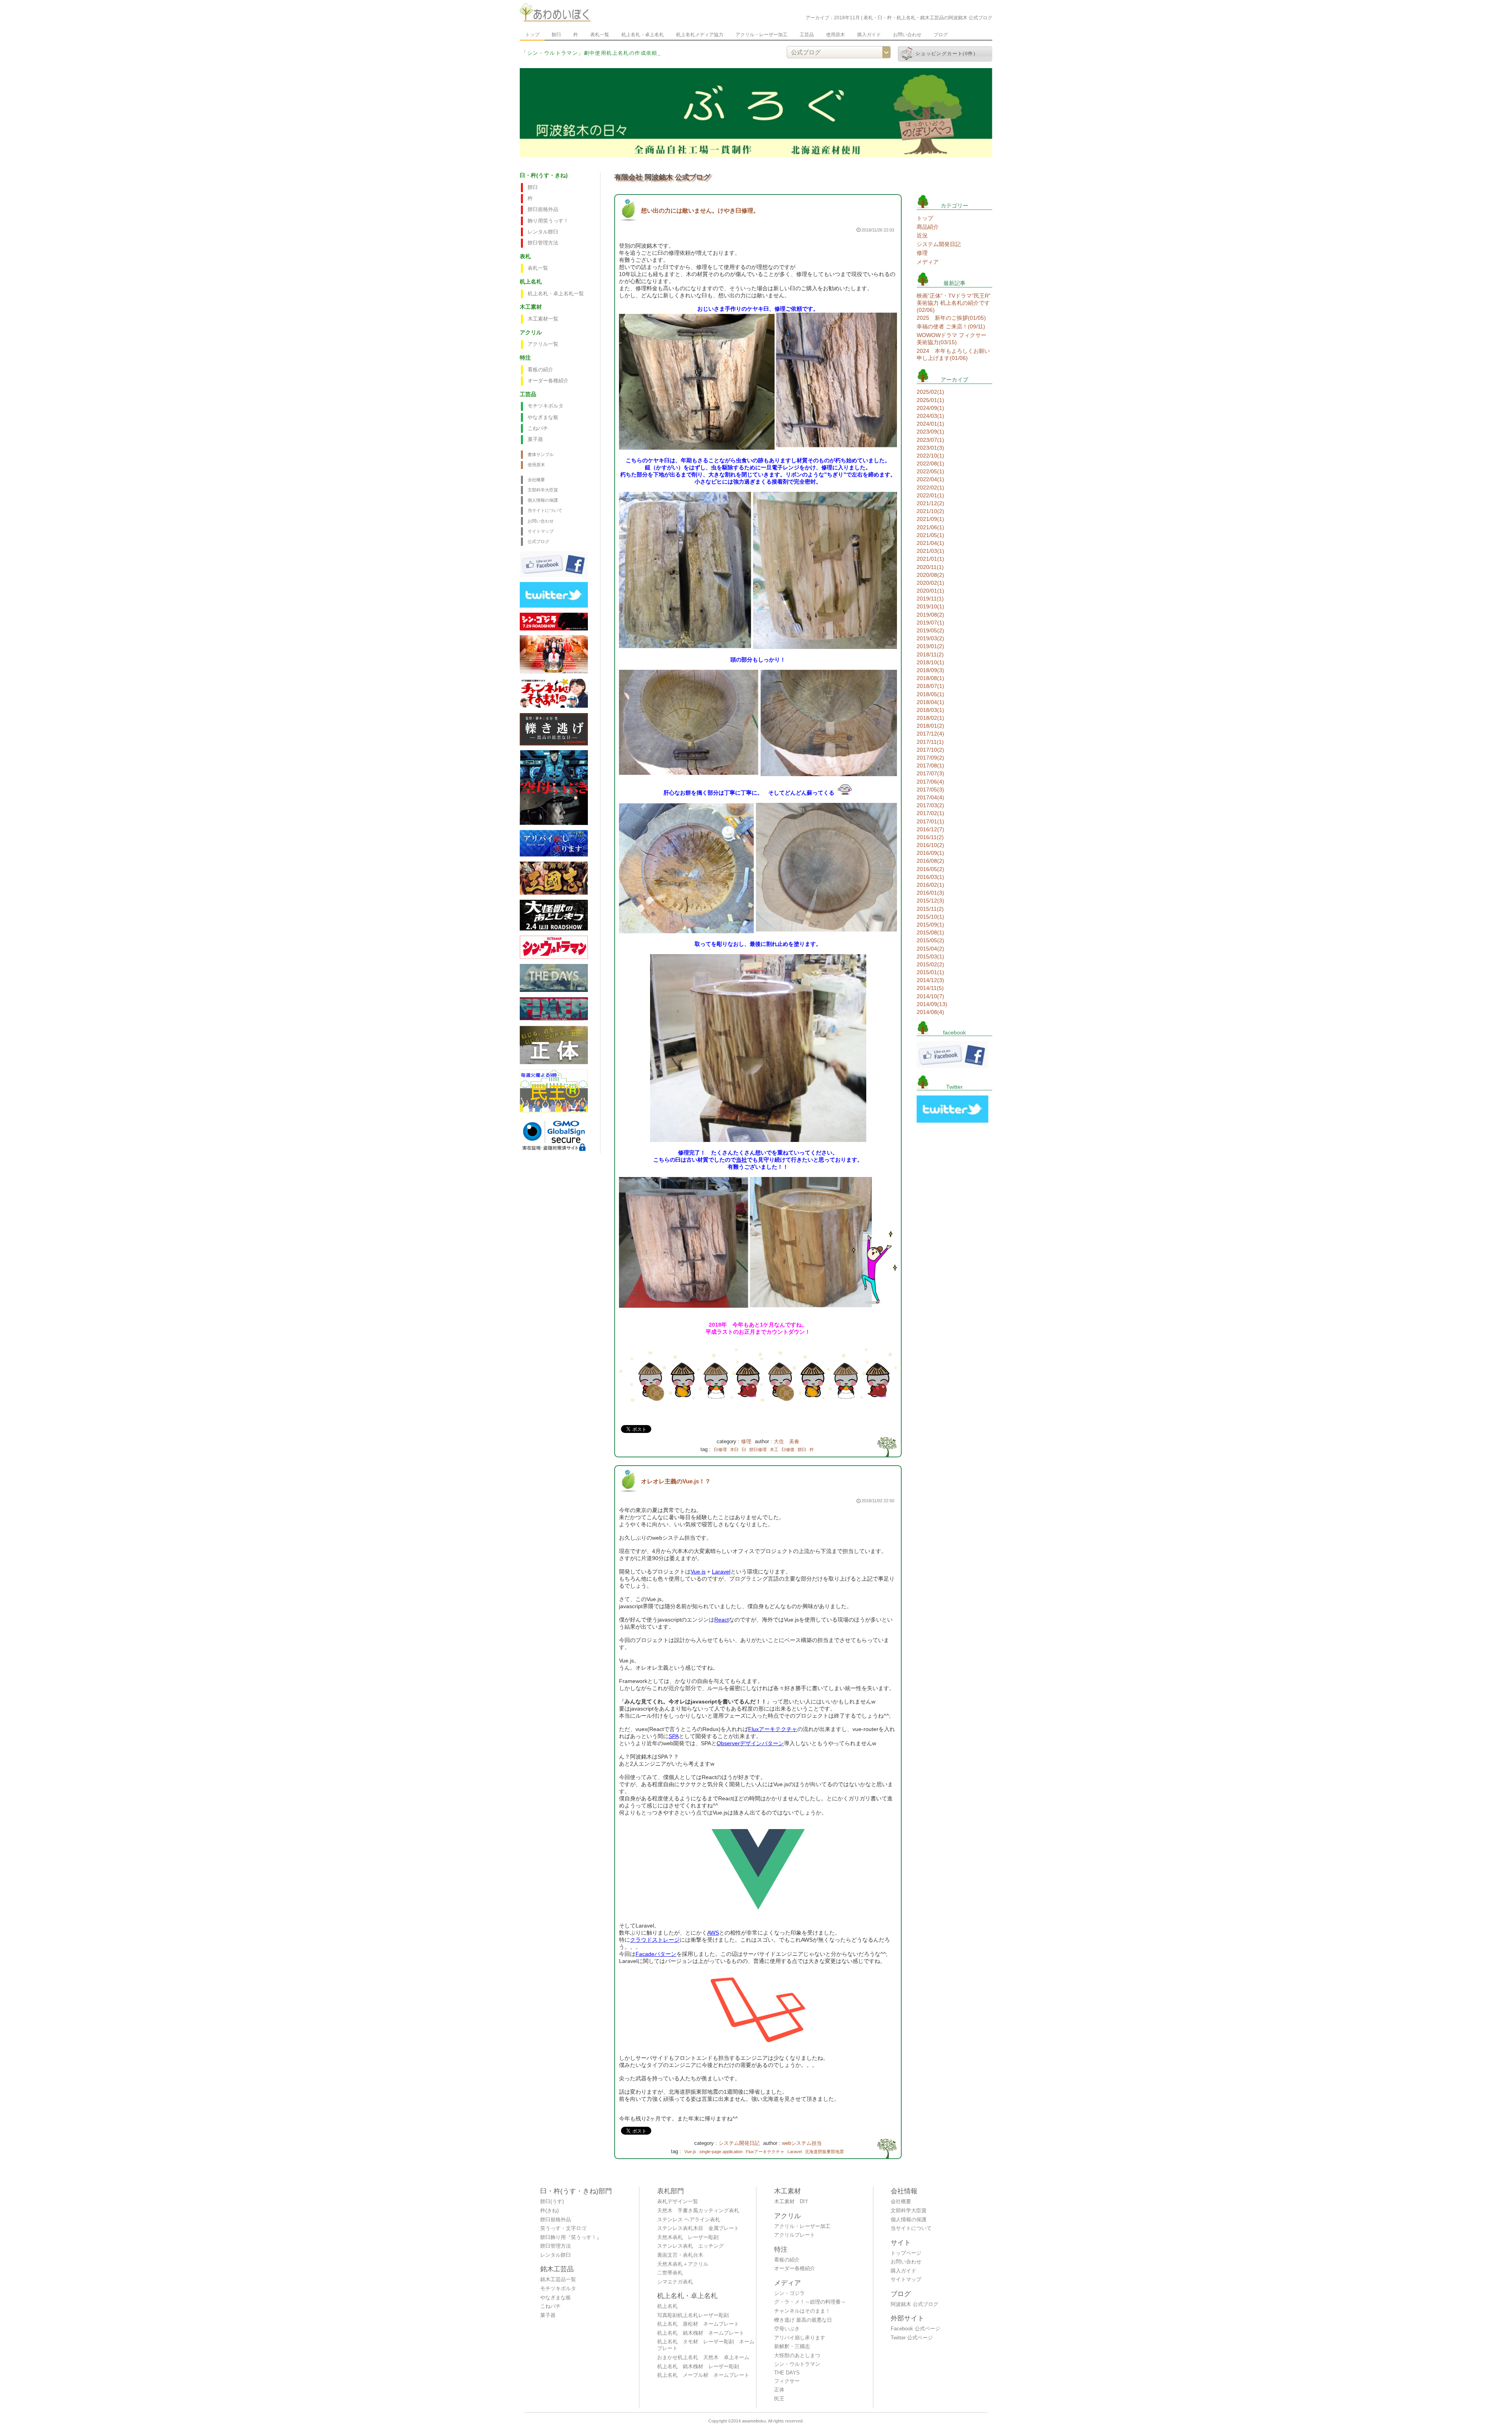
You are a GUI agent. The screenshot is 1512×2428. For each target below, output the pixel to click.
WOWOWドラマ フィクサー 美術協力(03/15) (951, 339)
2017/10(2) (930, 750)
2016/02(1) (930, 885)
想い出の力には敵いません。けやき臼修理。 (700, 210)
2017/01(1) (930, 821)
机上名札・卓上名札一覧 (556, 294)
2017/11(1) (930, 742)
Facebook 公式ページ (915, 2329)
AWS (713, 1933)
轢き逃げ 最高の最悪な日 (803, 2320)
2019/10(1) (930, 606)
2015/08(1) (930, 932)
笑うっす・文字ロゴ (563, 2228)
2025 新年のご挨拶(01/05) (951, 318)
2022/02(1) (930, 487)
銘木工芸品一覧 (558, 2280)
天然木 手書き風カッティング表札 (698, 2211)
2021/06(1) (930, 527)
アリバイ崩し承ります (800, 2338)
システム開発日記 (739, 2143)
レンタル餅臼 (543, 232)
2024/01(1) (930, 424)
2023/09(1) (930, 432)
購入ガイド (869, 35)
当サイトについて (545, 510)
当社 (741, 1160)
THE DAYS (787, 2373)
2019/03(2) (930, 638)
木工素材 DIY (791, 2202)
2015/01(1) (930, 972)
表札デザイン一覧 (678, 2202)
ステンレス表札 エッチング (690, 2246)
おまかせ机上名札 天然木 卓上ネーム (703, 2358)
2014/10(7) (930, 996)
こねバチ (538, 428)
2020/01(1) (930, 591)
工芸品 (807, 35)
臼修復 (788, 1449)
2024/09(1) (930, 408)
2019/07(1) (930, 623)
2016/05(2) (930, 869)
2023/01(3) (930, 448)
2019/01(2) (930, 646)
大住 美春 (787, 1442)
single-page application (721, 2152)
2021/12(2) (930, 503)
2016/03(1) (930, 877)
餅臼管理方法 (543, 243)
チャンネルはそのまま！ (802, 2311)
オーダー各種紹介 (548, 381)
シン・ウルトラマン (797, 2364)
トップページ (906, 2253)
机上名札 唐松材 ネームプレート (698, 2324)
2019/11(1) (930, 599)
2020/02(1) (930, 583)
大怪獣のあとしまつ (797, 2356)
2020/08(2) (930, 575)
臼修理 (720, 1449)
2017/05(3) (930, 790)
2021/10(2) (930, 511)
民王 (779, 2399)
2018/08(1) (930, 678)
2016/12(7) (930, 829)
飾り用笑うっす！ (548, 221)
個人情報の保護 (543, 500)
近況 (922, 235)
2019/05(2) (930, 630)
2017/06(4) (930, 782)
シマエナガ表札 (675, 2282)
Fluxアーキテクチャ (773, 1729)
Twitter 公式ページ (912, 2338)
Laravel (721, 1572)
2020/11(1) (930, 567)
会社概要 (536, 480)
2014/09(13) (932, 1004)
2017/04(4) (930, 797)
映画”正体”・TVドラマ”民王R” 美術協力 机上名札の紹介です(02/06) (954, 303)
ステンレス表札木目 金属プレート (698, 2228)
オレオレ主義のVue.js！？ (676, 1481)
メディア (928, 262)
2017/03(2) (930, 805)
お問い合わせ (907, 35)
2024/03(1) (930, 416)
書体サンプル (541, 454)
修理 (746, 1442)
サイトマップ (541, 531)
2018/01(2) (930, 726)
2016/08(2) (930, 861)
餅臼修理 (758, 1449)
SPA (674, 1736)
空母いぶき (787, 2329)
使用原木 (836, 35)
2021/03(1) (930, 551)
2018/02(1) (930, 718)
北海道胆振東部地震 (824, 2152)
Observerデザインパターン (750, 1743)
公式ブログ (538, 541)
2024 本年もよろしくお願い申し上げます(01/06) (953, 354)
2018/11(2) (930, 654)
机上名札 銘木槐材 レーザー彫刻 (698, 2367)
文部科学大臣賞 (543, 490)
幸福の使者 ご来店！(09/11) (951, 326)
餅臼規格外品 (543, 209)
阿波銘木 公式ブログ (914, 2304)
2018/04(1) (930, 702)
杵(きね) (549, 2211)
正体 (779, 2390)
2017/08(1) (930, 765)
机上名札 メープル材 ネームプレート (703, 2375)
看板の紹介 (540, 370)
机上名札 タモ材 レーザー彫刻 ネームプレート (706, 2345)
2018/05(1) (930, 694)
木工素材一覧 (543, 319)
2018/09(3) (930, 670)
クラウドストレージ (655, 1940)
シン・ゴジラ (789, 2293)
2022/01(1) (930, 495)
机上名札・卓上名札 (643, 35)
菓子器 (535, 439)
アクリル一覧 (543, 344)
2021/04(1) (930, 543)
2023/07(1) (930, 440)
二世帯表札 (670, 2273)
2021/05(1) (930, 535)
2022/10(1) (930, 456)
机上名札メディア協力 (700, 35)
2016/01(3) (930, 893)
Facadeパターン (656, 1954)
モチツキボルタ (546, 406)
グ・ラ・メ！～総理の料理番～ (810, 2302)
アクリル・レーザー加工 (762, 35)
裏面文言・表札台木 (680, 2255)
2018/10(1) (930, 662)
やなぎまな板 (543, 417)
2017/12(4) (930, 734)
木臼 (734, 1449)
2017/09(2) (930, 758)
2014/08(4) (930, 1012)
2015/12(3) (930, 901)
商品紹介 (928, 227)
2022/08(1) (930, 463)
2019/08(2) (930, 615)
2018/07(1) (930, 686)
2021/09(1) (930, 519)
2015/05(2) (930, 940)
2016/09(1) (930, 853)
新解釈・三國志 (792, 2346)
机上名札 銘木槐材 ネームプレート (701, 2333)
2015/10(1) (930, 917)
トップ (532, 35)
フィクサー (787, 2381)
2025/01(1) (930, 400)
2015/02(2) (930, 964)
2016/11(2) (930, 837)
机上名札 (667, 2306)
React (722, 1620)
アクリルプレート (795, 2235)
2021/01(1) (930, 559)
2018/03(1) (930, 710)
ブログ (941, 35)
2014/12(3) (930, 980)
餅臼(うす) (552, 2202)
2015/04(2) (930, 949)
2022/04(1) (930, 479)
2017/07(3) (930, 773)
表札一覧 (600, 35)
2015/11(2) (930, 909)
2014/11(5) (930, 988)
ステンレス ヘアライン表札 (689, 2220)
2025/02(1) (930, 392)
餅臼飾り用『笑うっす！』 (571, 2237)
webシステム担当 (802, 2143)
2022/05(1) (930, 471)
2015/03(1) (930, 956)
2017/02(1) (930, 813)
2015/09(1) (930, 925)
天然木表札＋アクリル (683, 2264)
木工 (774, 1449)
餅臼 (556, 35)
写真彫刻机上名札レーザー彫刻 (693, 2315)
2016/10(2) (930, 845)
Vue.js (698, 1572)
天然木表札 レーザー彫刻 (688, 2237)
